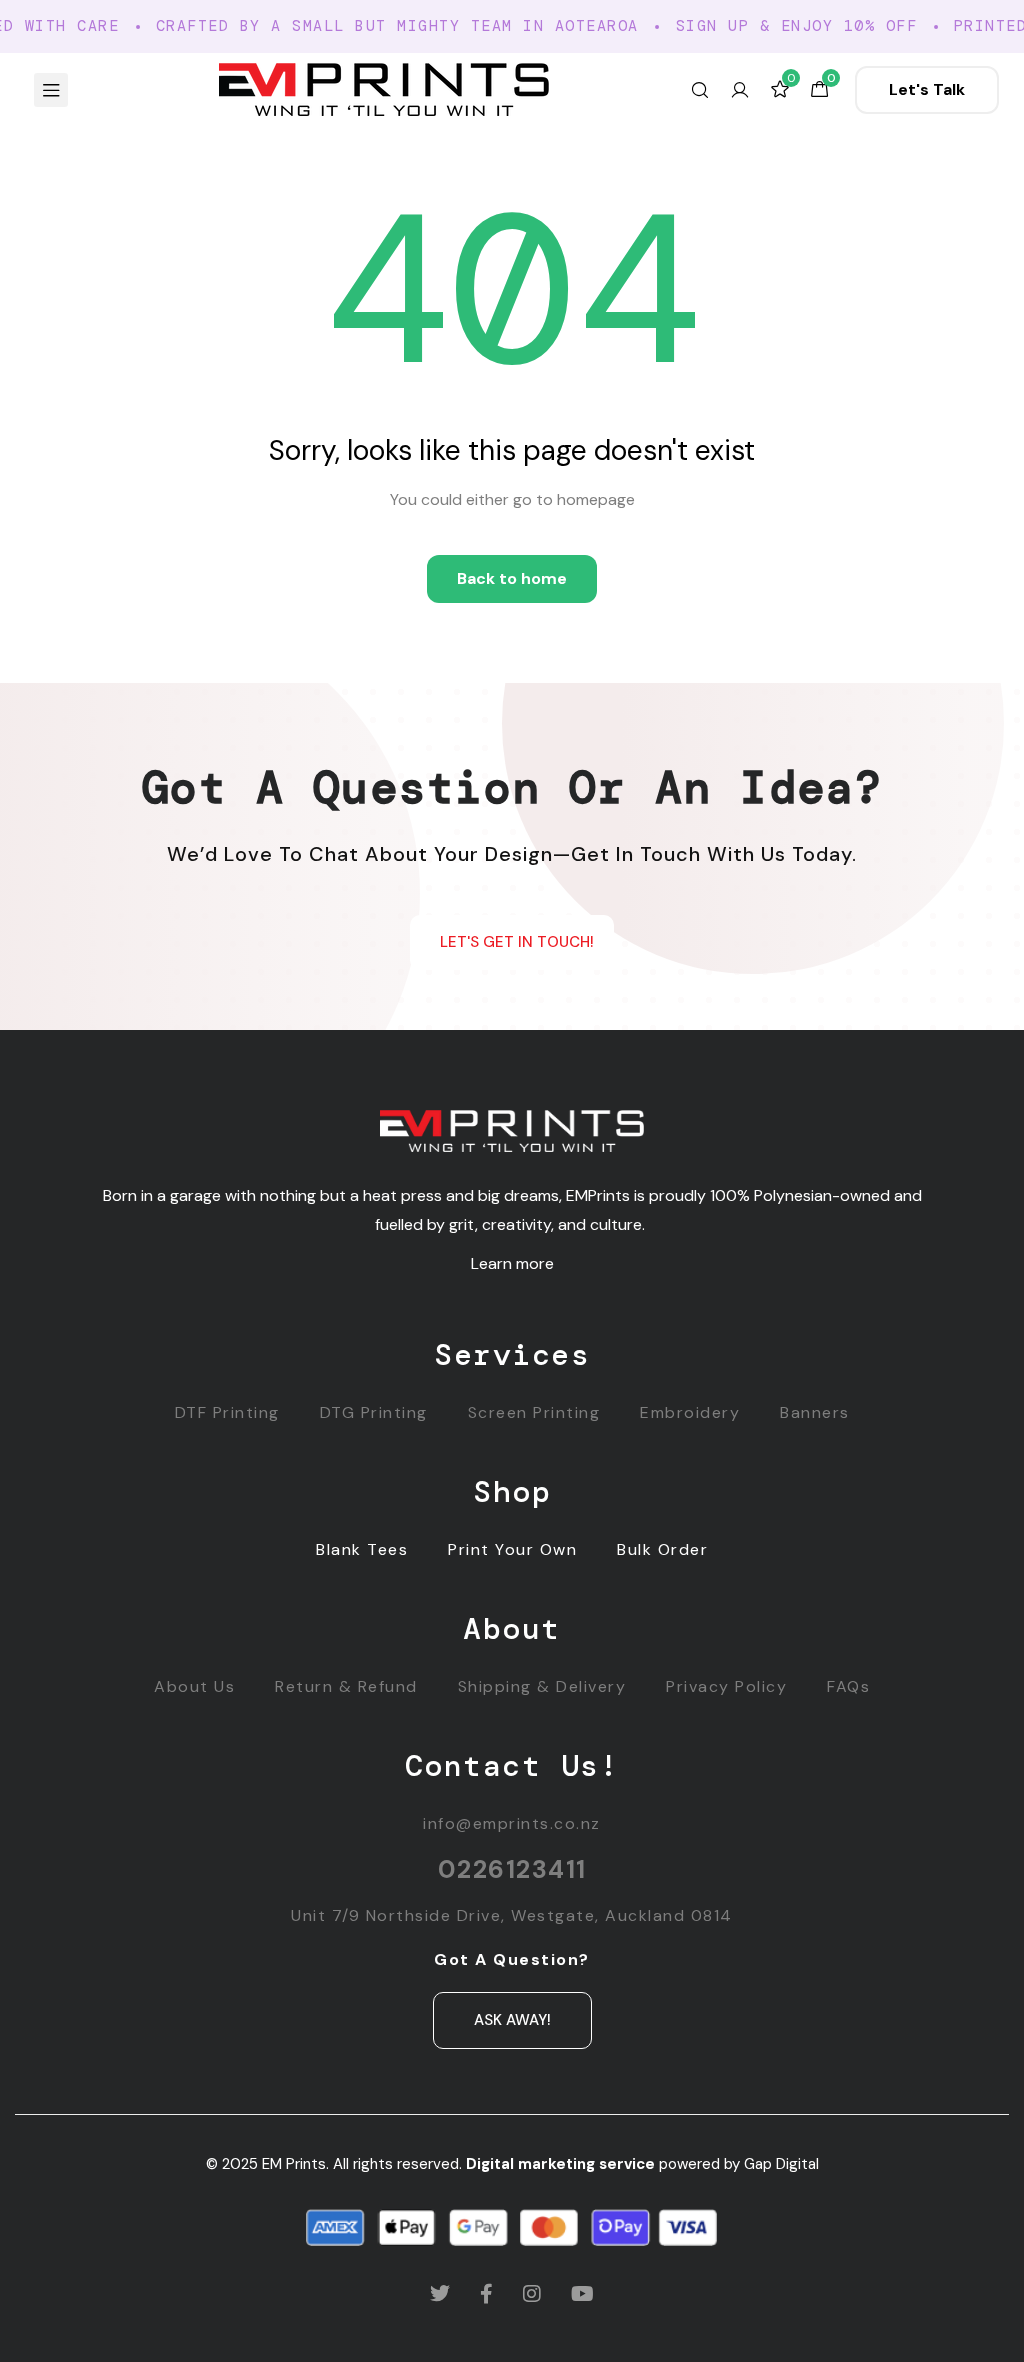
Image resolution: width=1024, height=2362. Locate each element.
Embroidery (690, 1412)
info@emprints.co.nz (512, 1823)
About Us (194, 1686)
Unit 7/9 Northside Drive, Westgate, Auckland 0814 (512, 1915)
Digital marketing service (560, 2164)
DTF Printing (227, 1412)
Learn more (512, 1263)
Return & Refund (346, 1686)
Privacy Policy (726, 1686)
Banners (815, 1412)
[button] (927, 90)
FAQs (848, 1686)
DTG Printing (374, 1412)
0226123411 (512, 1869)
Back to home (512, 578)
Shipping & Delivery (542, 1686)
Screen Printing (534, 1412)
